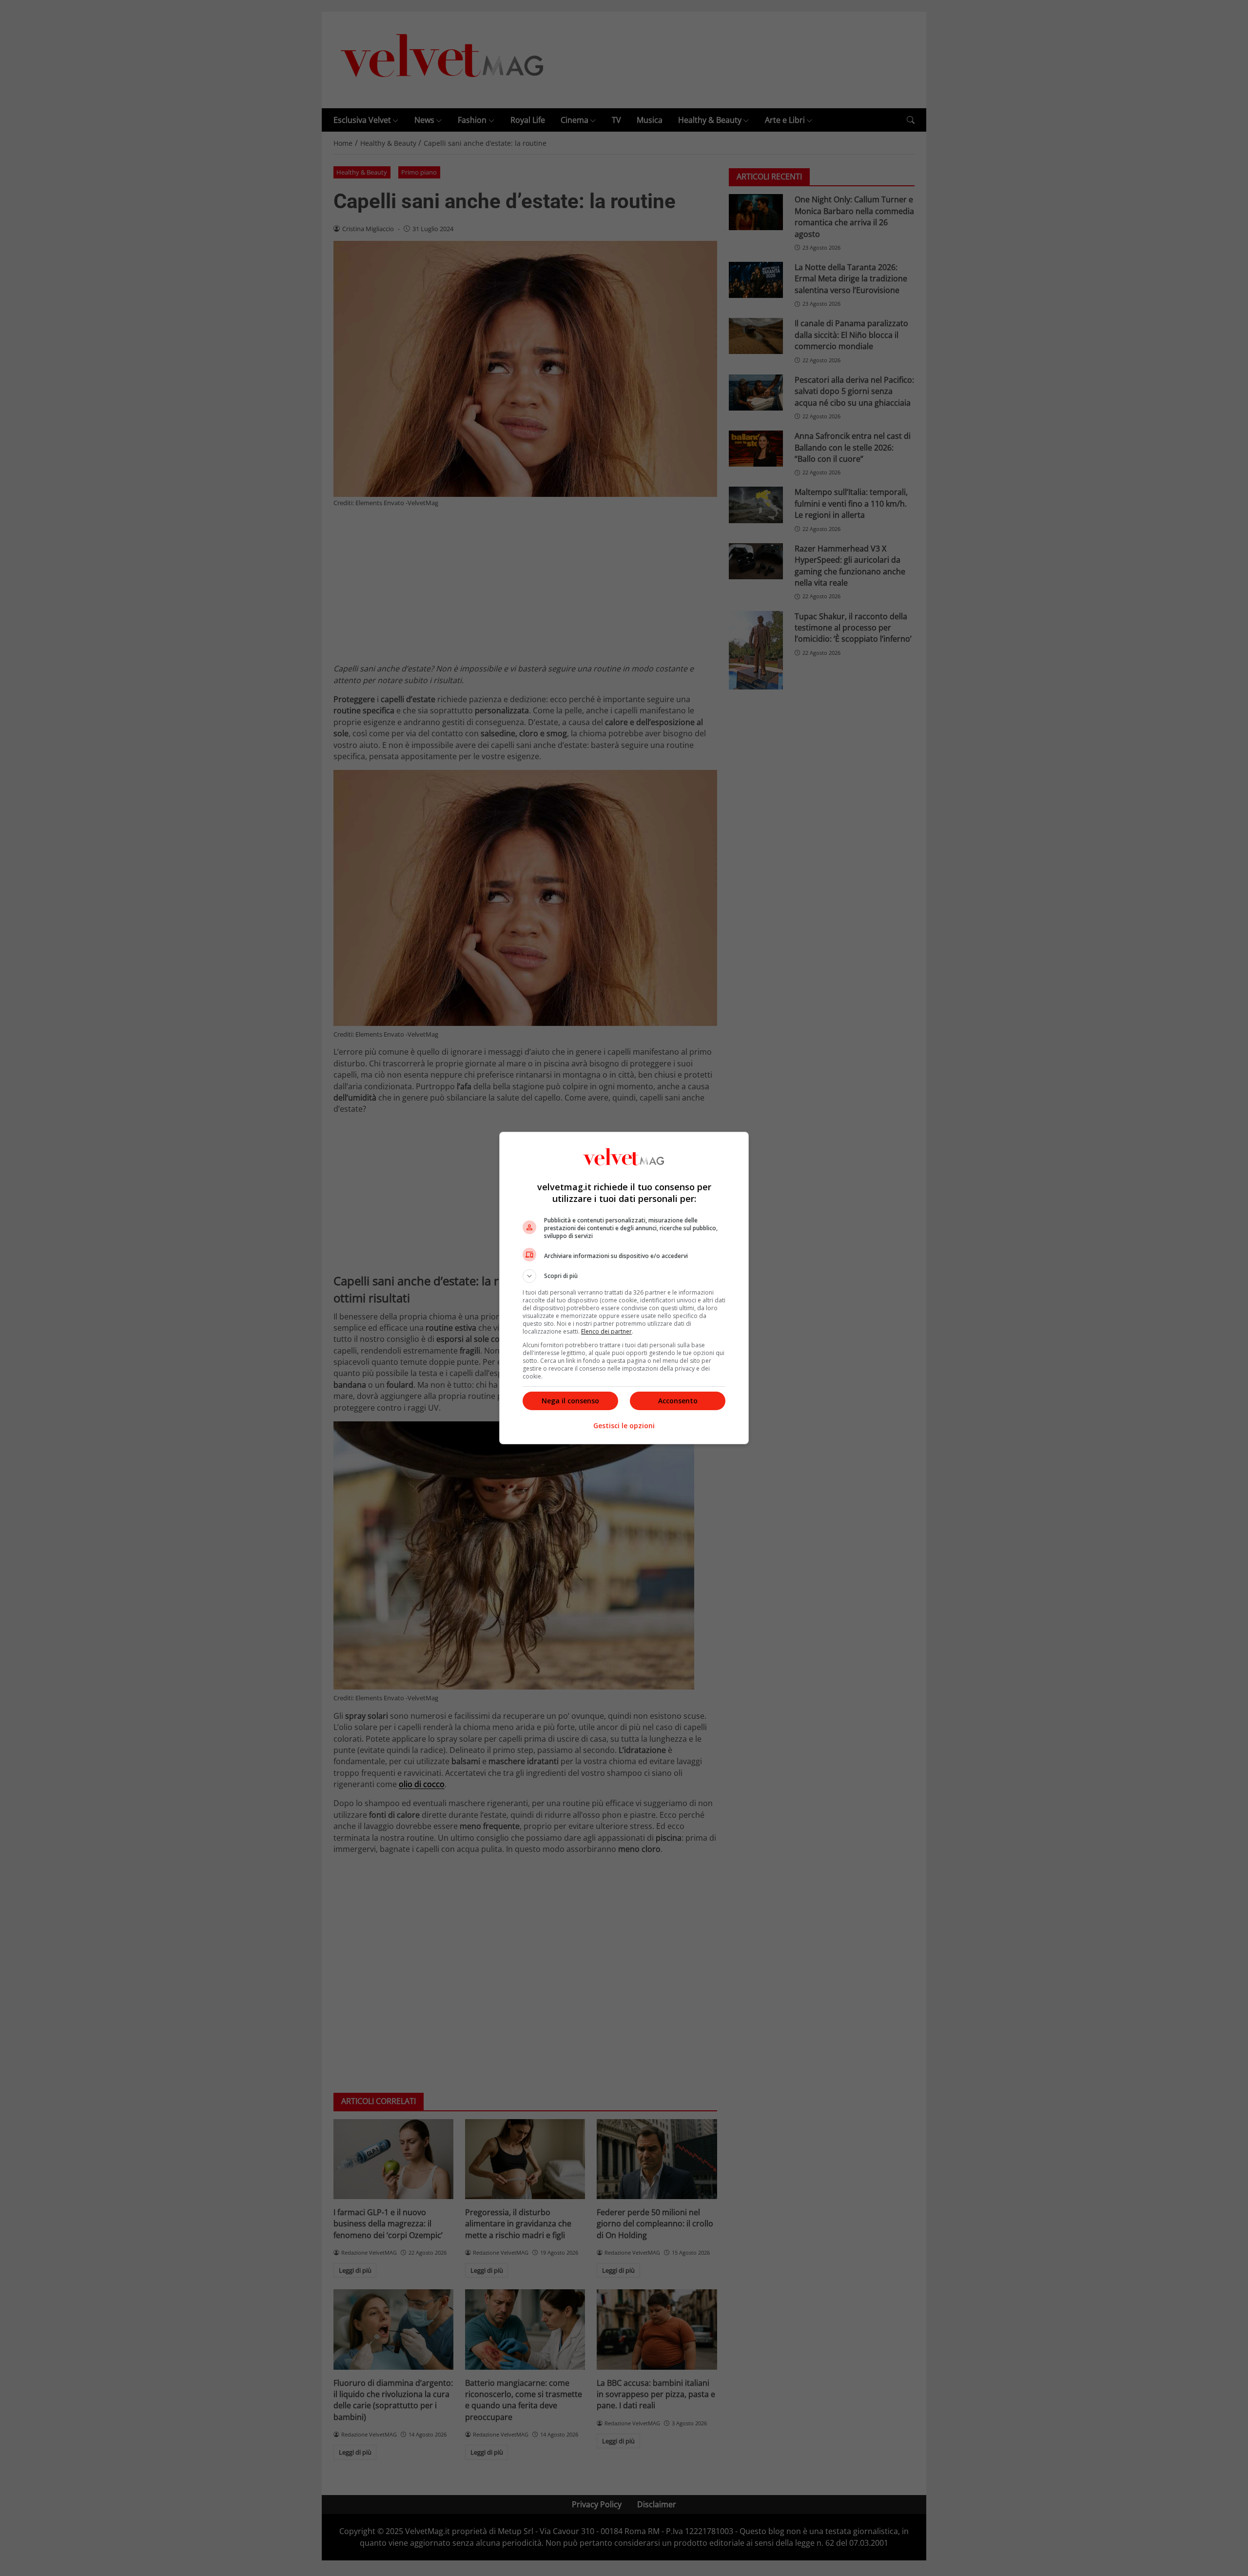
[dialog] (624, 1288)
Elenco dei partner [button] (606, 1331)
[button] (624, 1276)
